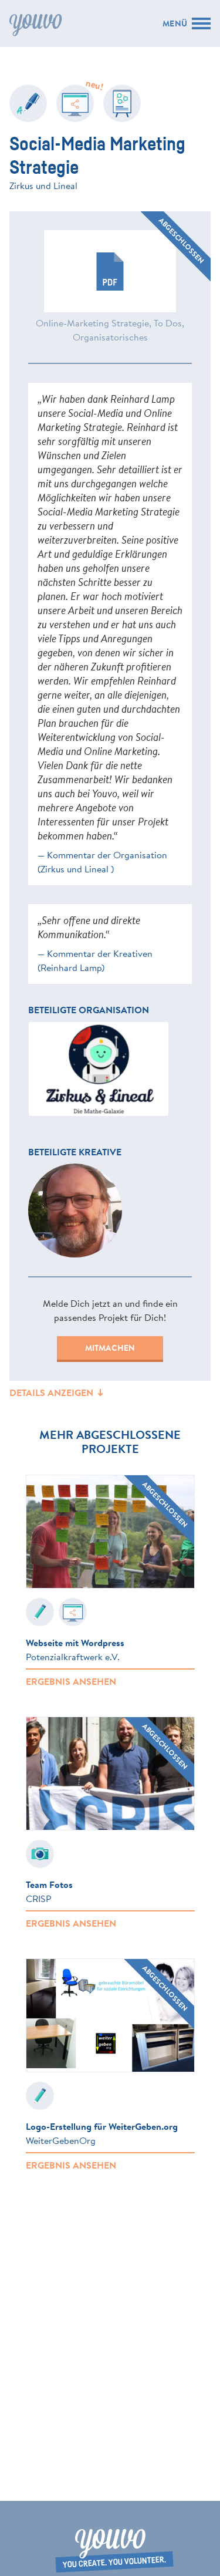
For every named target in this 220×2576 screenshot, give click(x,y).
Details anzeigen (53, 1392)
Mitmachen (110, 1348)
